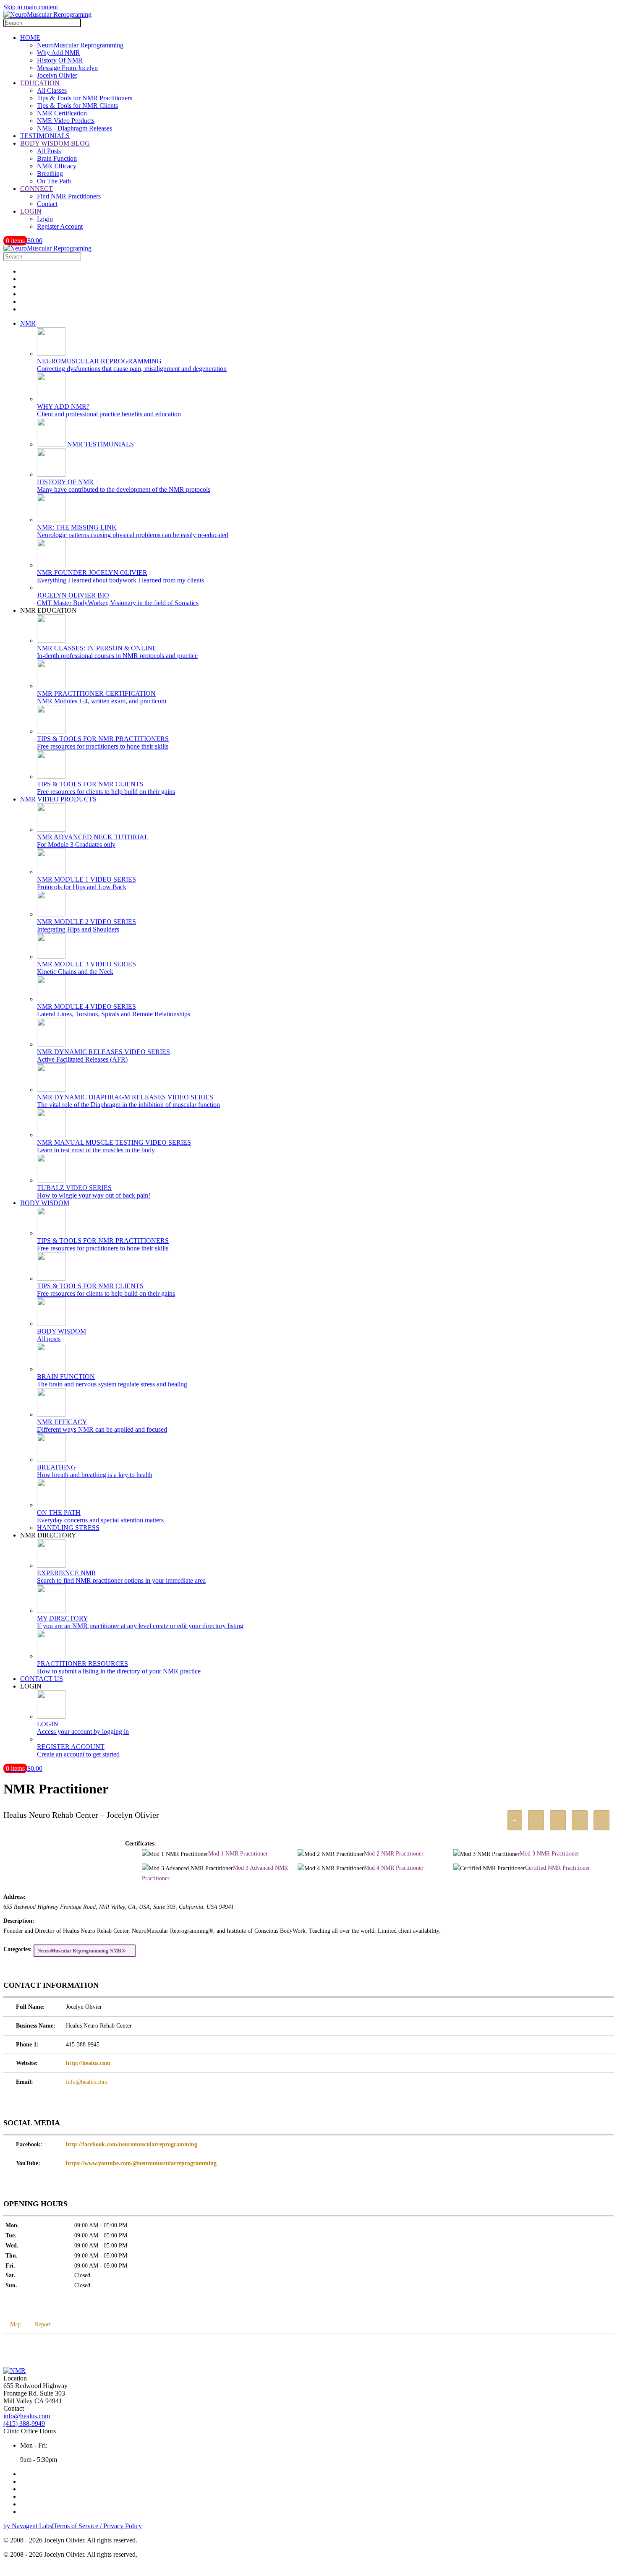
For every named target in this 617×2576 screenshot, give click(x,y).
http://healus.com (88, 2063)
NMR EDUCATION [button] (48, 610)
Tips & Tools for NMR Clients (77, 106)
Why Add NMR (59, 53)
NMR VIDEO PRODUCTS (58, 799)
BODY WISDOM (45, 1203)
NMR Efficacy (57, 166)
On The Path (54, 181)
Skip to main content (31, 7)
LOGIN (31, 211)
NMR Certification (62, 113)
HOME (30, 38)
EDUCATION (40, 83)
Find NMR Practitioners (69, 196)
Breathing (50, 174)
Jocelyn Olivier (57, 75)
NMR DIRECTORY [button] (48, 1535)
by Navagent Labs (28, 2526)
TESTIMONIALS (45, 136)
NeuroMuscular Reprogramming (80, 45)
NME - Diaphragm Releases (75, 128)
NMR (28, 323)
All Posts (49, 151)
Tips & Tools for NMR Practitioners (85, 98)
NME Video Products (66, 121)
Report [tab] (43, 2324)
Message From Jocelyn (67, 68)
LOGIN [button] (31, 1686)
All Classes (52, 90)
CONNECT (37, 189)
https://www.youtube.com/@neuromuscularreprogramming (141, 2163)
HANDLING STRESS (68, 1528)
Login (45, 219)
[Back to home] (47, 14)
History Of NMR (60, 60)
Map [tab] (15, 2324)
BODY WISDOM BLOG (55, 143)
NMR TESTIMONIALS (100, 444)
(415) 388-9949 (24, 2423)
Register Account (60, 226)
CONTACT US (42, 1679)
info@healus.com (87, 2082)
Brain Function (57, 158)
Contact (47, 204)
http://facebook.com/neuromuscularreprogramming (132, 2144)
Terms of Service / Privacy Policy (98, 2526)
